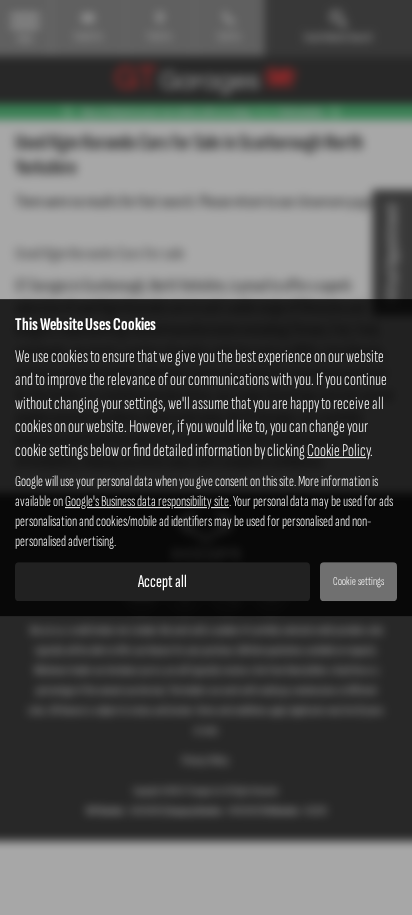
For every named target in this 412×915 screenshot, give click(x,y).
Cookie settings (358, 581)
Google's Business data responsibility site (147, 501)
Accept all (162, 581)
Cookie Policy (338, 450)
